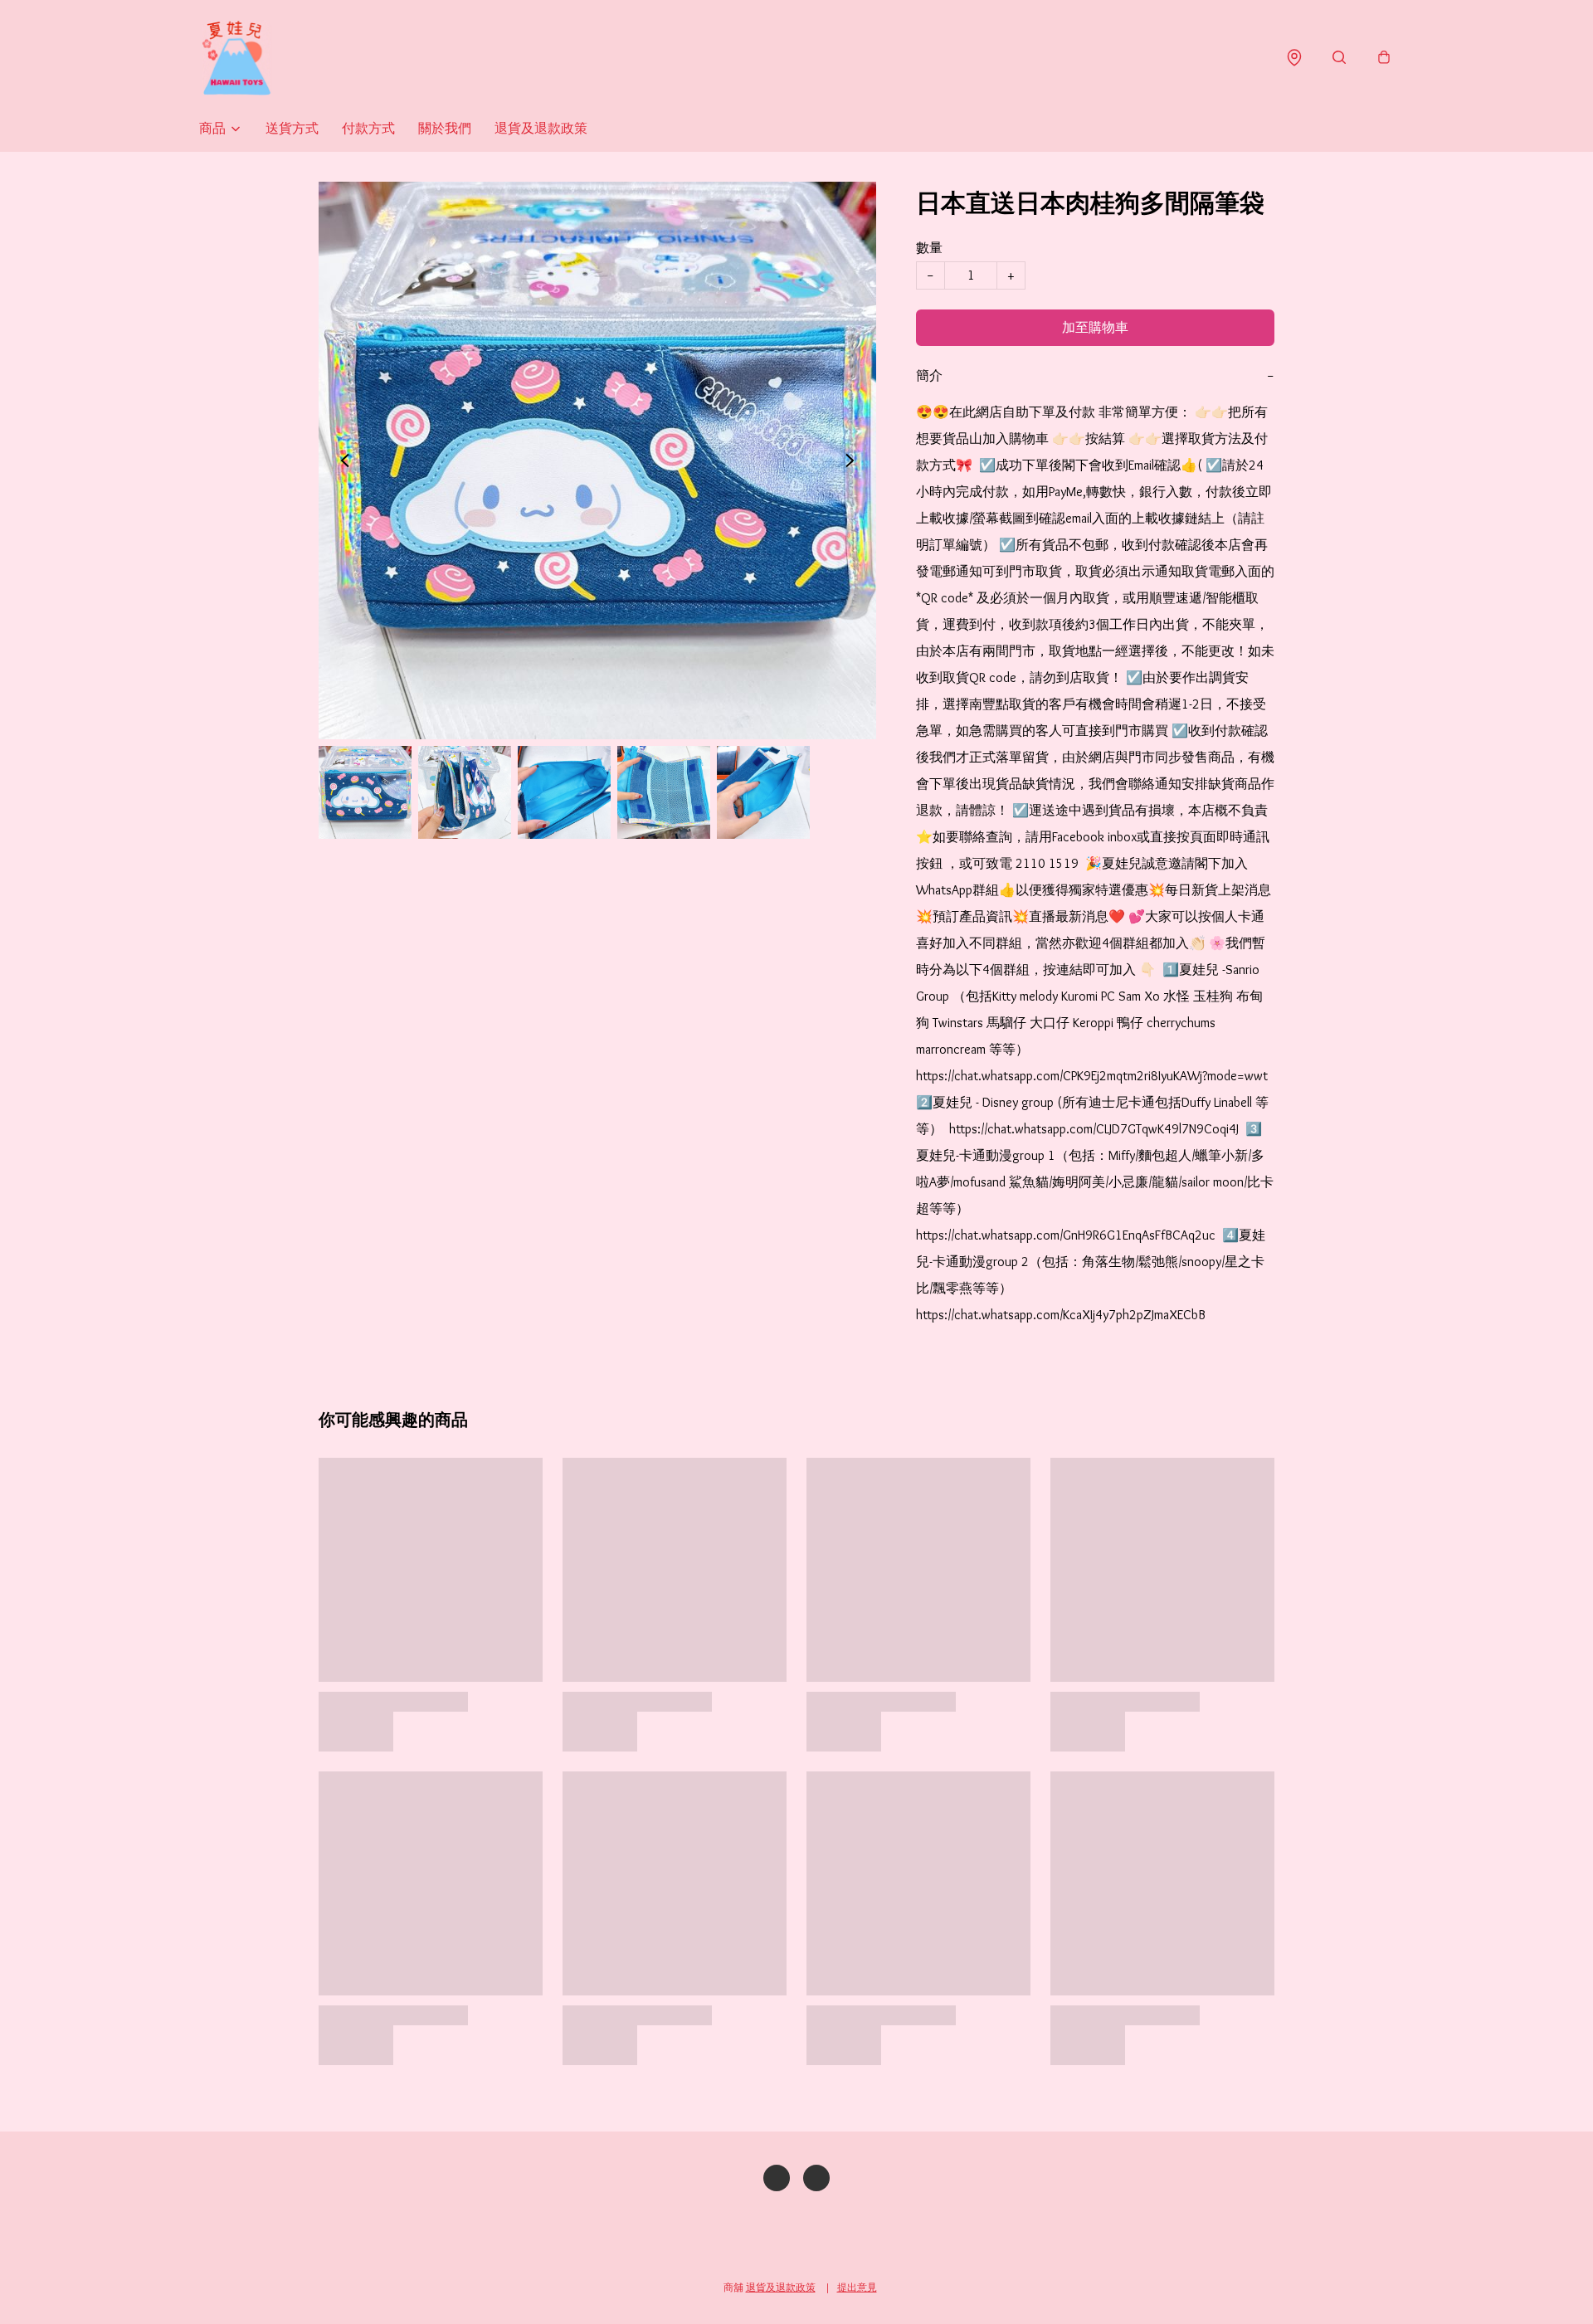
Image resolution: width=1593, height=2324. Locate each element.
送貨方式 (292, 128)
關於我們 (445, 128)
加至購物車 (1095, 327)
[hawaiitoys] (236, 58)
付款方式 (368, 128)
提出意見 (857, 2287)
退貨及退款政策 (541, 128)
